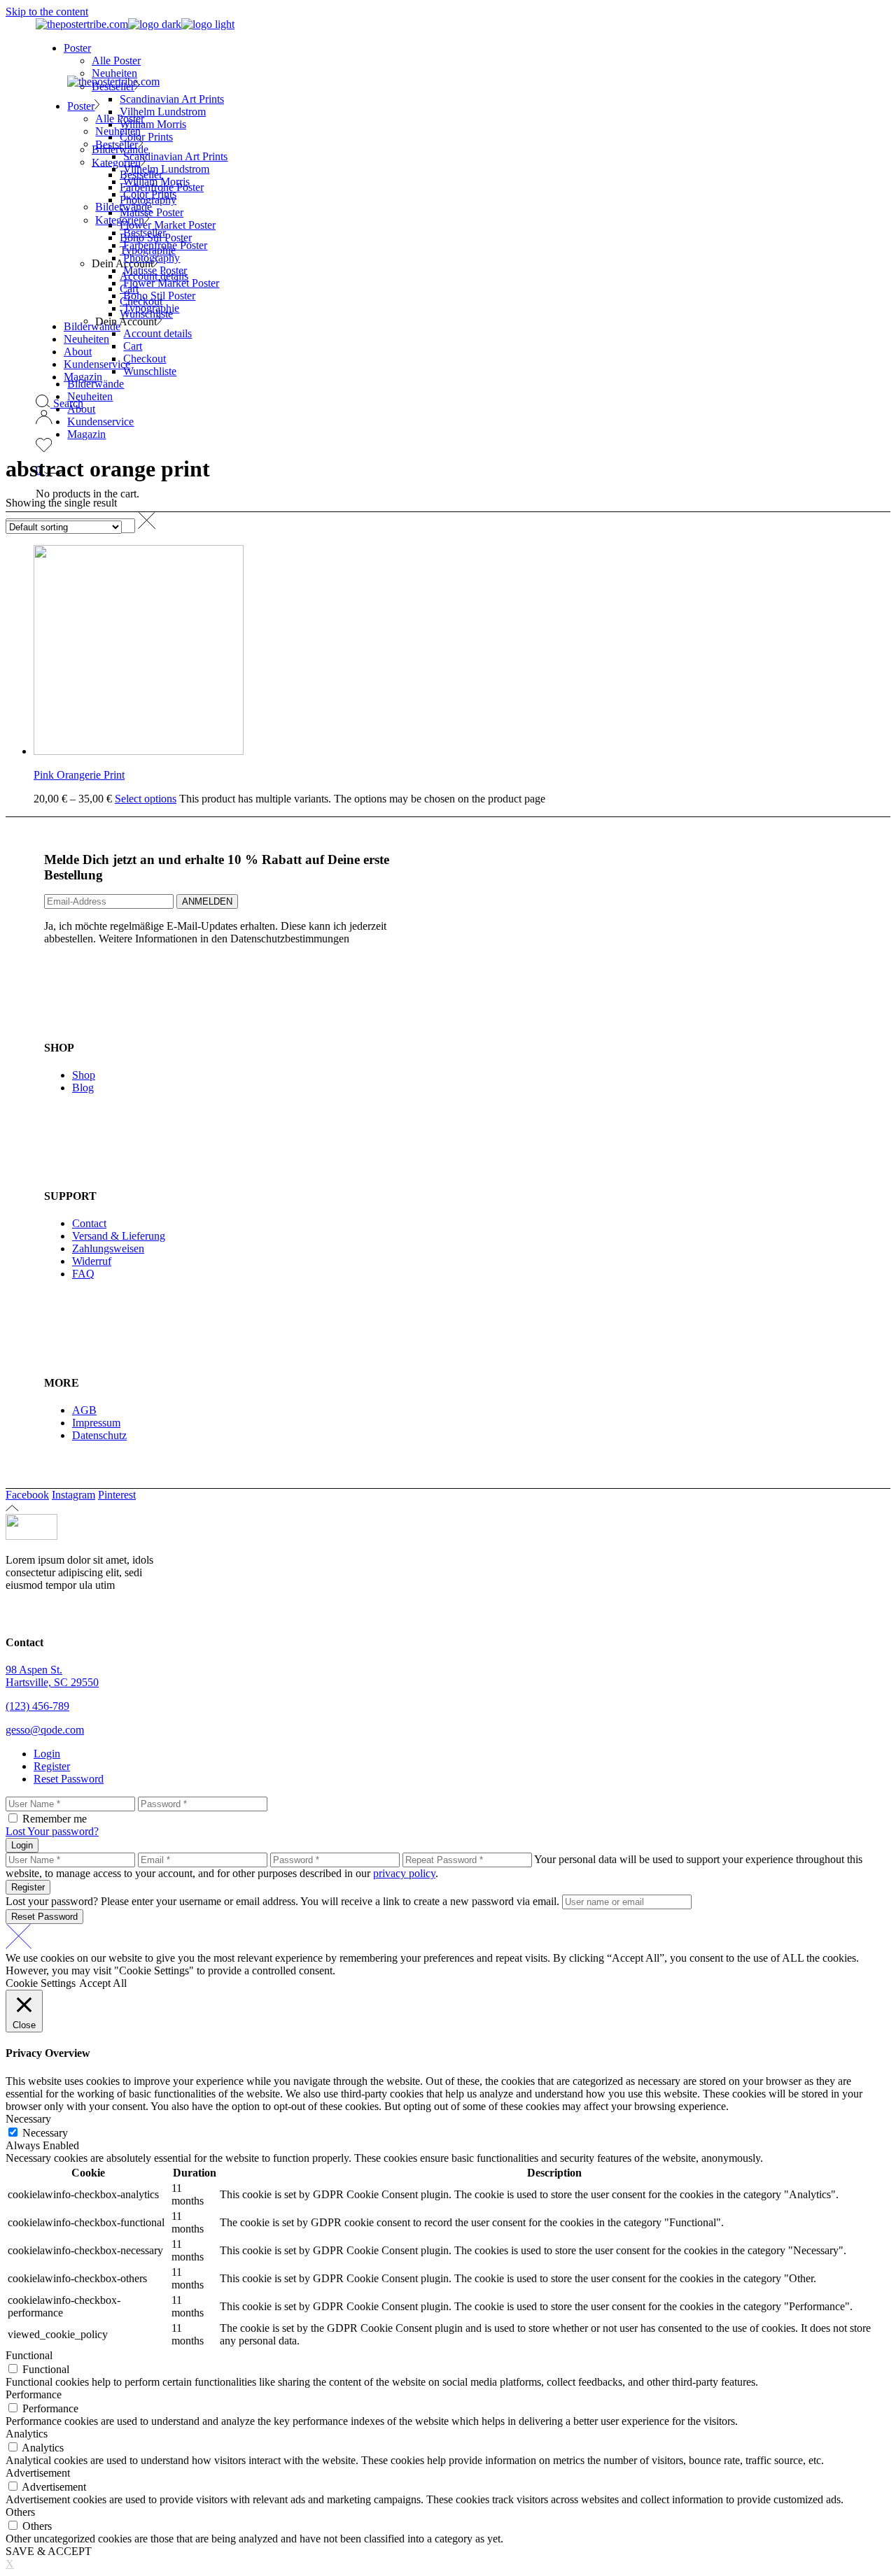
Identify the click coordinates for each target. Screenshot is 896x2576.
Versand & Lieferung (119, 1236)
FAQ (83, 1274)
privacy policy (404, 1873)
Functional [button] (29, 2355)
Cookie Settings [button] (41, 1983)
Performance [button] (34, 2394)
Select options (146, 799)
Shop (84, 1075)
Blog (83, 1088)
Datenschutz (99, 1435)
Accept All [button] (103, 1983)
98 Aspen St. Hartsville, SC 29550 (52, 1676)
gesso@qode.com (45, 1730)
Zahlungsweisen (108, 1248)
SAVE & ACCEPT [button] (49, 2551)
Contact (89, 1223)
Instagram (73, 1495)
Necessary (45, 2133)
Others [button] (20, 2512)
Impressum (96, 1423)
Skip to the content (47, 12)
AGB (84, 1410)
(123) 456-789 (37, 1706)
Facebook (27, 1495)
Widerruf (92, 1261)
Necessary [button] (28, 2119)
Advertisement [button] (38, 2473)
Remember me (55, 1819)
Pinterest (117, 1495)
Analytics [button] (27, 2434)
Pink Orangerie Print (79, 775)
